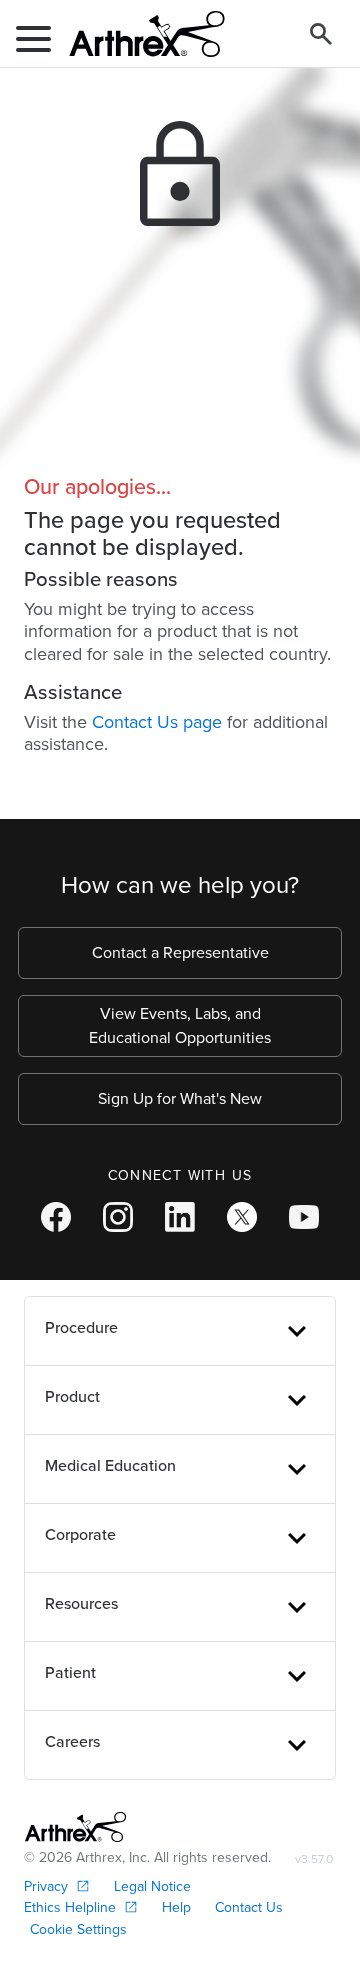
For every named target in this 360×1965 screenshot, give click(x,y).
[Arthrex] (139, 34)
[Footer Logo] (75, 1827)
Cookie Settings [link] (78, 1929)
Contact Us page (157, 722)
